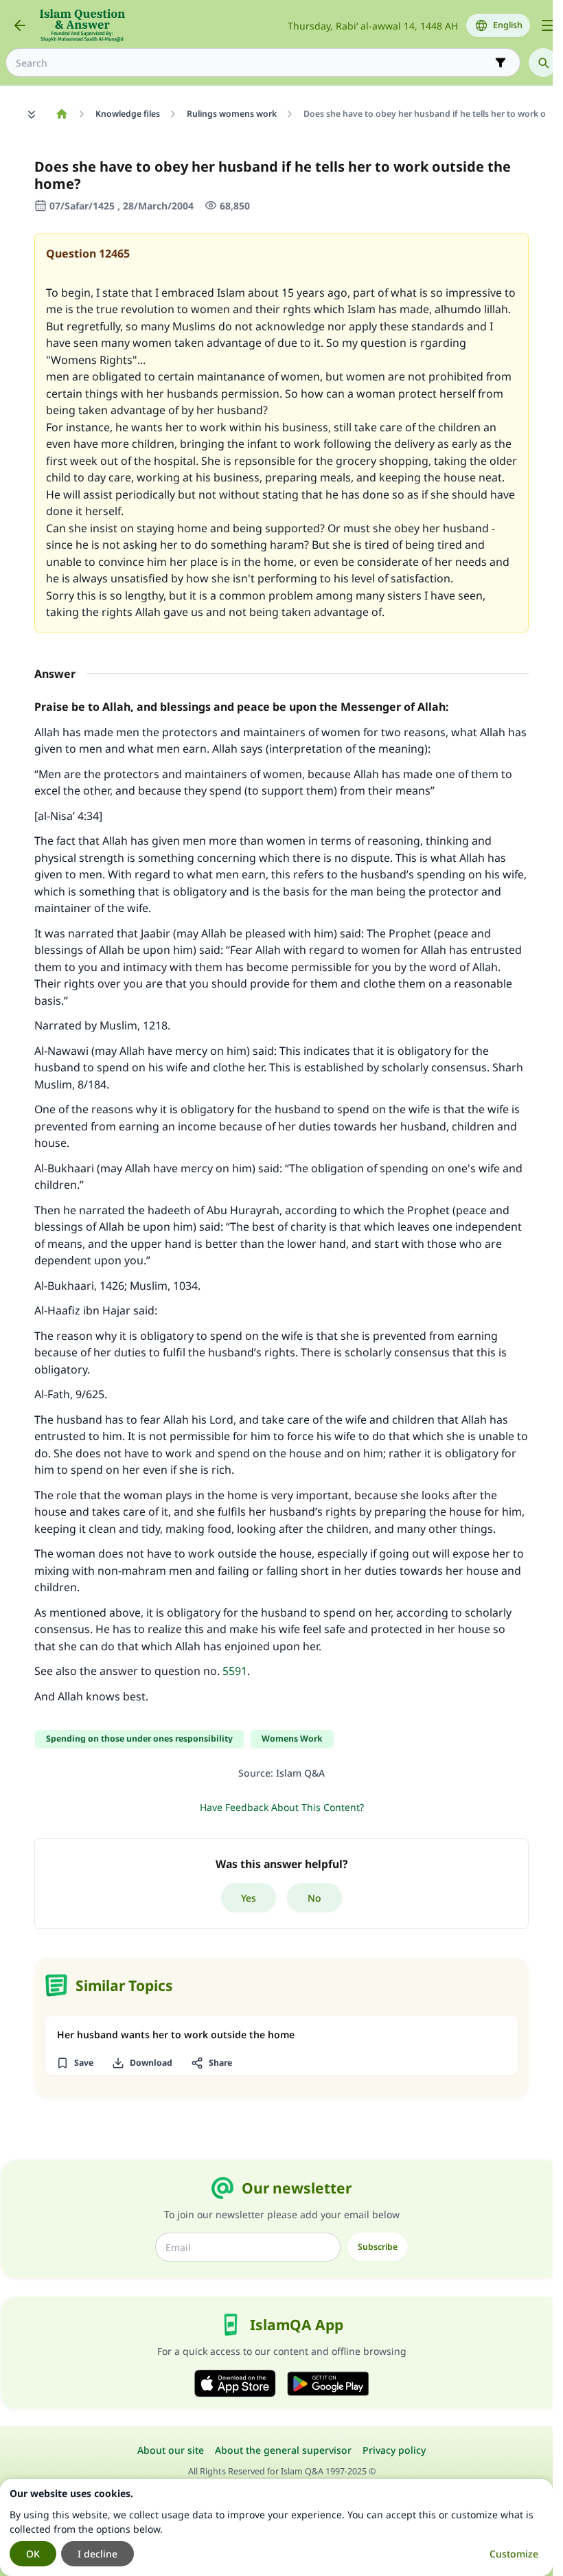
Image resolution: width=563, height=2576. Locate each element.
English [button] (508, 25)
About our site (171, 2450)
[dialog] (276, 2528)
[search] (543, 62)
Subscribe (378, 2247)
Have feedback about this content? (282, 1807)
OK (33, 2554)
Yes (249, 1898)
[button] (74, 2063)
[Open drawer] (548, 25)
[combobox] (253, 63)
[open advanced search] (501, 62)
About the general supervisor (283, 2450)
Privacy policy (394, 2450)
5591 (235, 1671)
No (314, 1898)
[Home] (61, 114)
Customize (514, 2554)
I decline (97, 2554)
